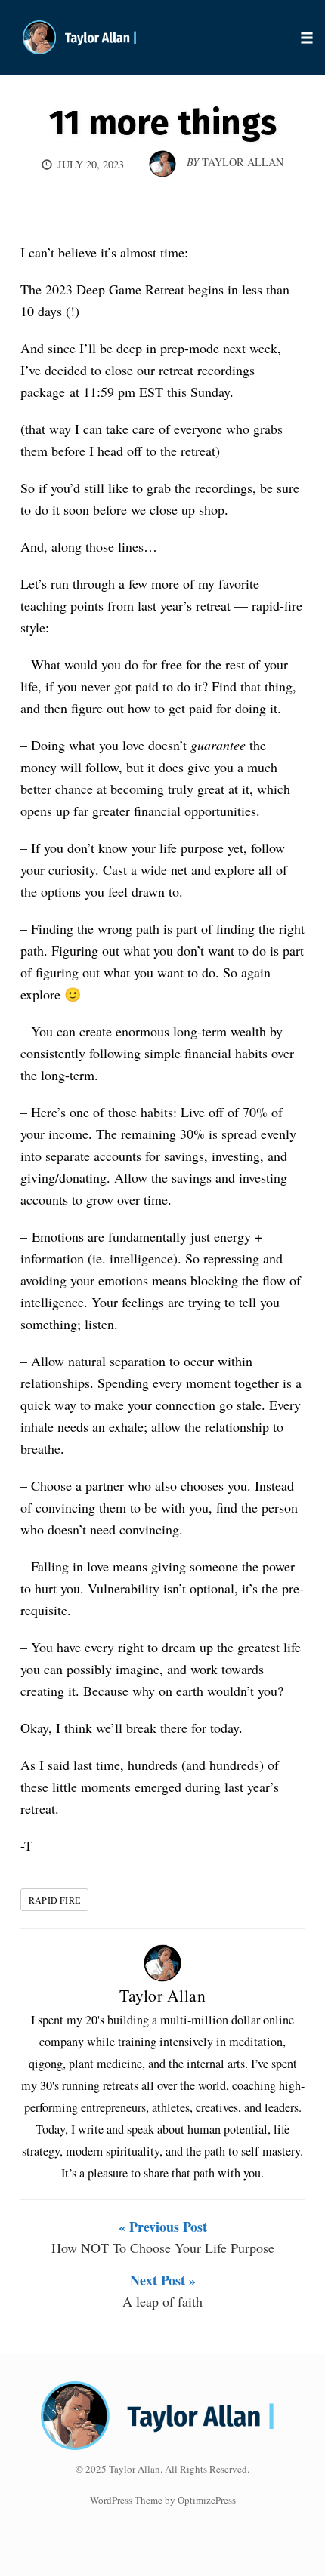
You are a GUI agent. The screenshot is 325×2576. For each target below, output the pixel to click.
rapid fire (54, 1900)
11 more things (163, 123)
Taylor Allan (162, 1995)
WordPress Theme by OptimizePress (163, 2500)
